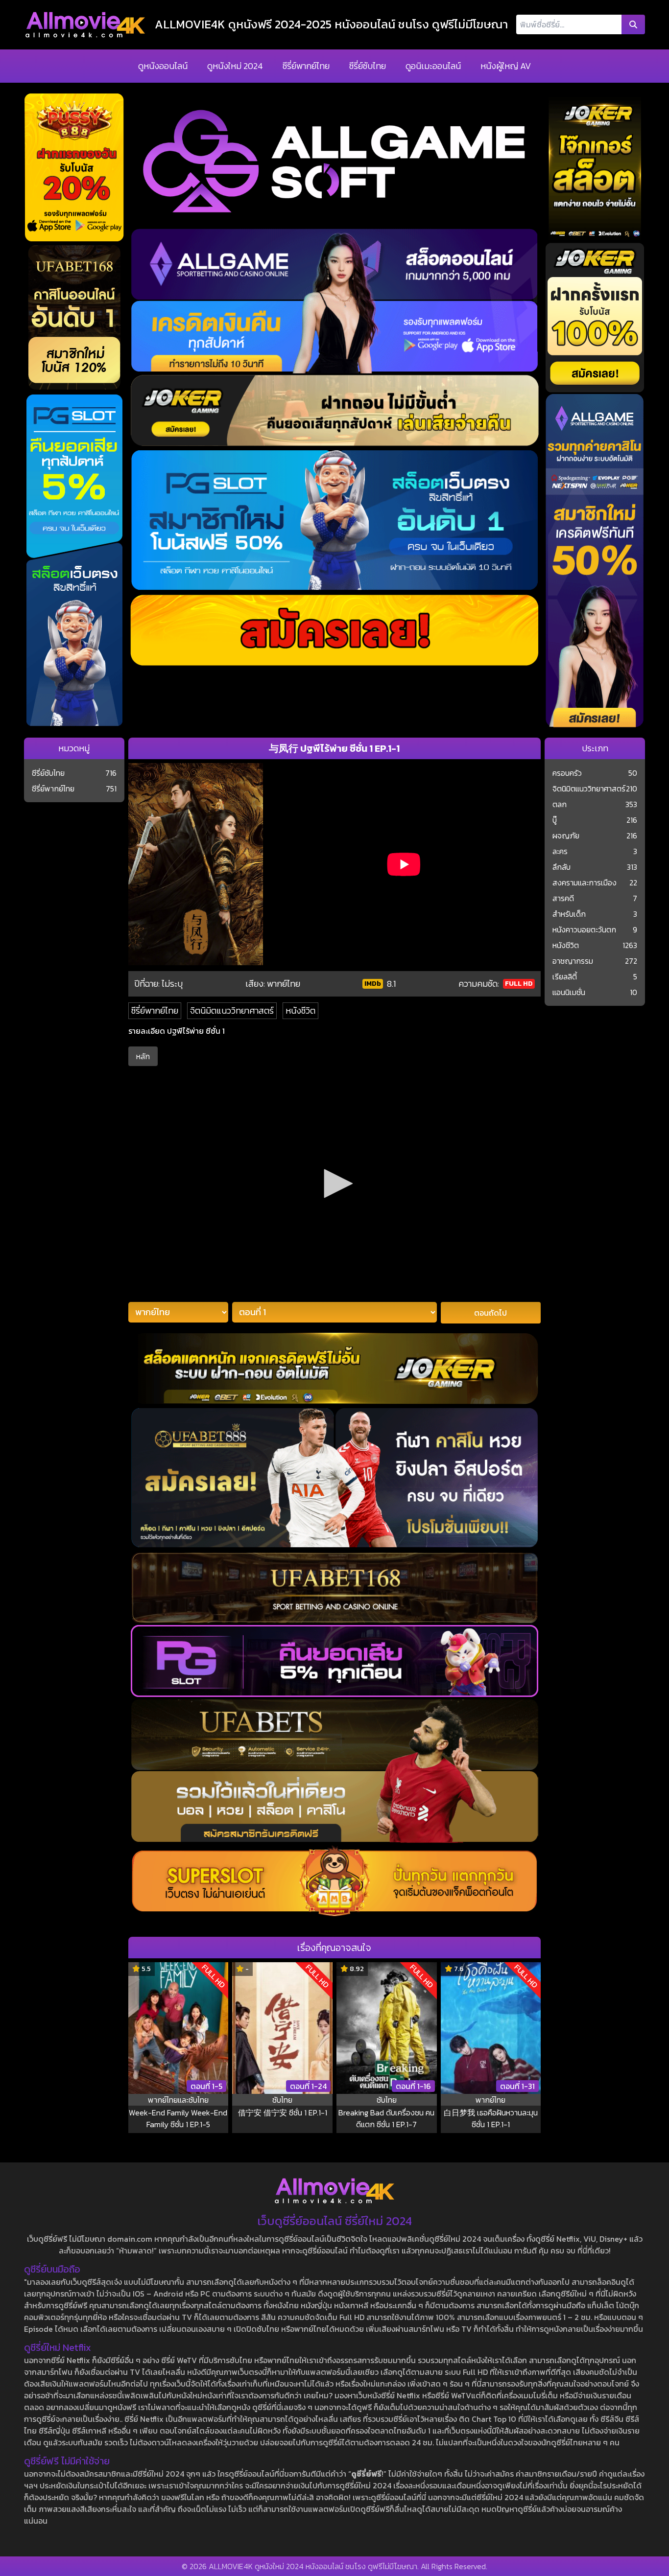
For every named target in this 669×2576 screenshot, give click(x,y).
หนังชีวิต (300, 1010)
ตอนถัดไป (490, 1313)
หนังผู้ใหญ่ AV (506, 66)
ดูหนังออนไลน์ (163, 66)
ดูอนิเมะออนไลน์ (433, 66)
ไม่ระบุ (172, 984)
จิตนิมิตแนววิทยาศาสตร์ (232, 1010)
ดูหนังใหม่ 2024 (235, 66)
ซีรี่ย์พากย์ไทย (306, 66)
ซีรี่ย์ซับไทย (368, 66)
